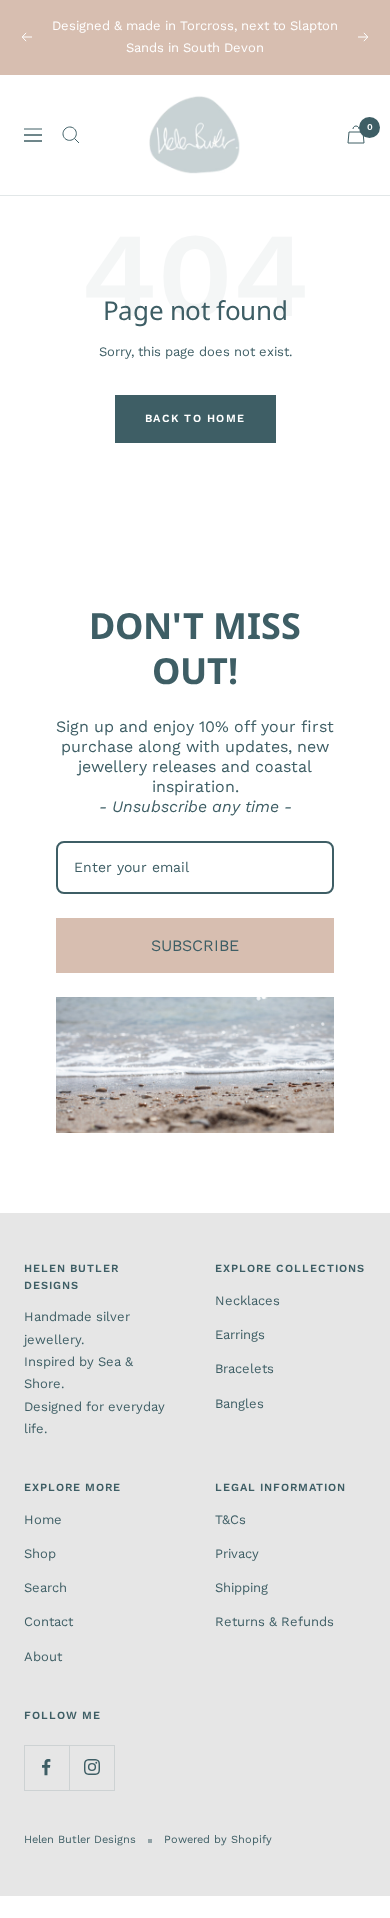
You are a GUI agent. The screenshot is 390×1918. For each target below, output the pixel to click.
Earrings (240, 1334)
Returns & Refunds (274, 1621)
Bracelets (244, 1368)
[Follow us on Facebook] (46, 1767)
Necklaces (247, 1300)
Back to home (195, 418)
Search (45, 1587)
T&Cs (230, 1519)
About (43, 1656)
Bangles (239, 1403)
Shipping (241, 1587)
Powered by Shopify (218, 1839)
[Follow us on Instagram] (91, 1767)
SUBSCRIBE (195, 945)
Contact (48, 1621)
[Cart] (356, 134)
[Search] (71, 135)
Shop (40, 1553)
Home (43, 1519)
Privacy (237, 1553)
